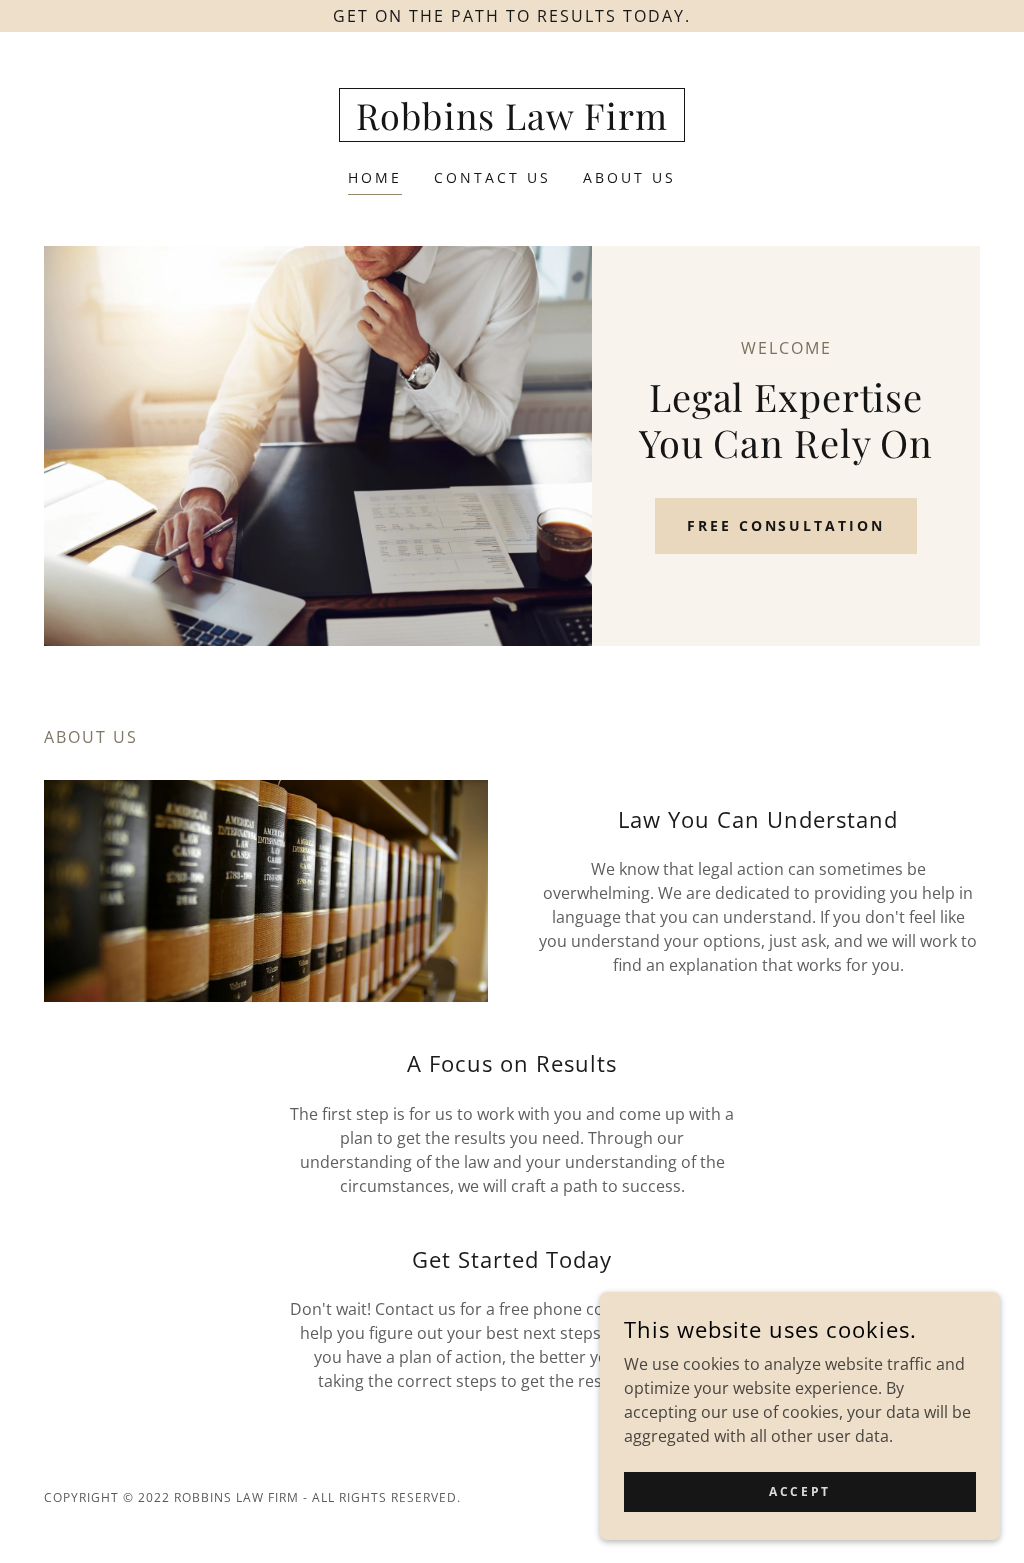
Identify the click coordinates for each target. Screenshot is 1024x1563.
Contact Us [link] (492, 177)
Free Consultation (786, 525)
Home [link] (375, 177)
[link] (512, 124)
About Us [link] (629, 177)
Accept (799, 1491)
